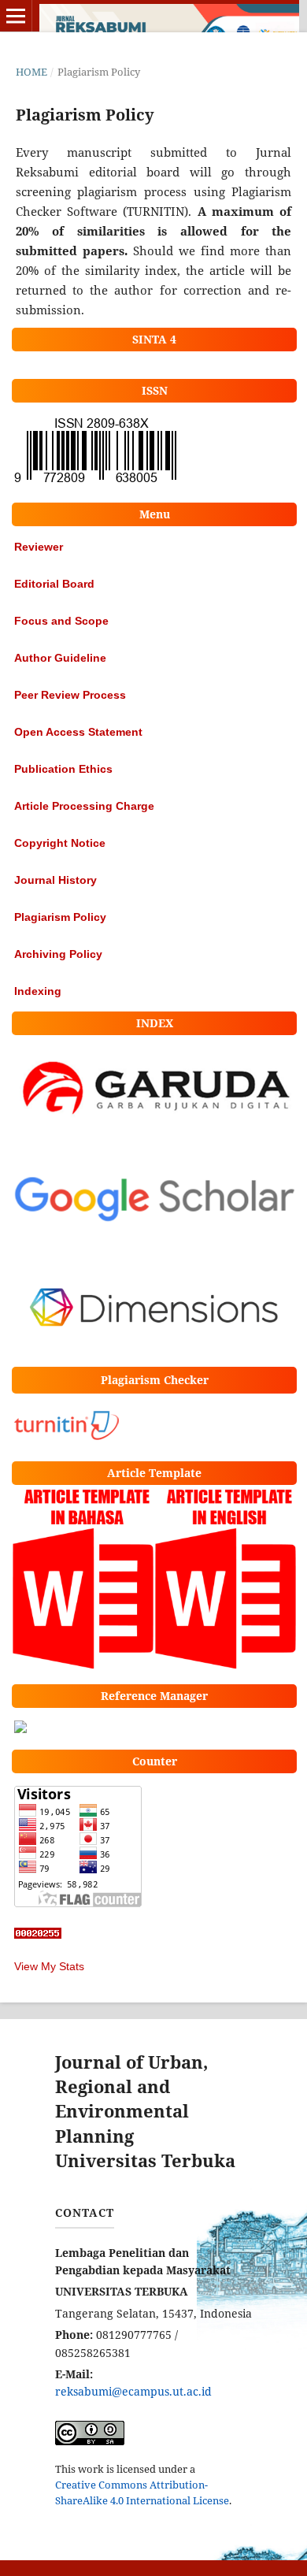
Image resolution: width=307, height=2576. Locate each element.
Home (31, 72)
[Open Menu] (16, 16)
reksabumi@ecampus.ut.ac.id (133, 2391)
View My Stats (49, 1966)
